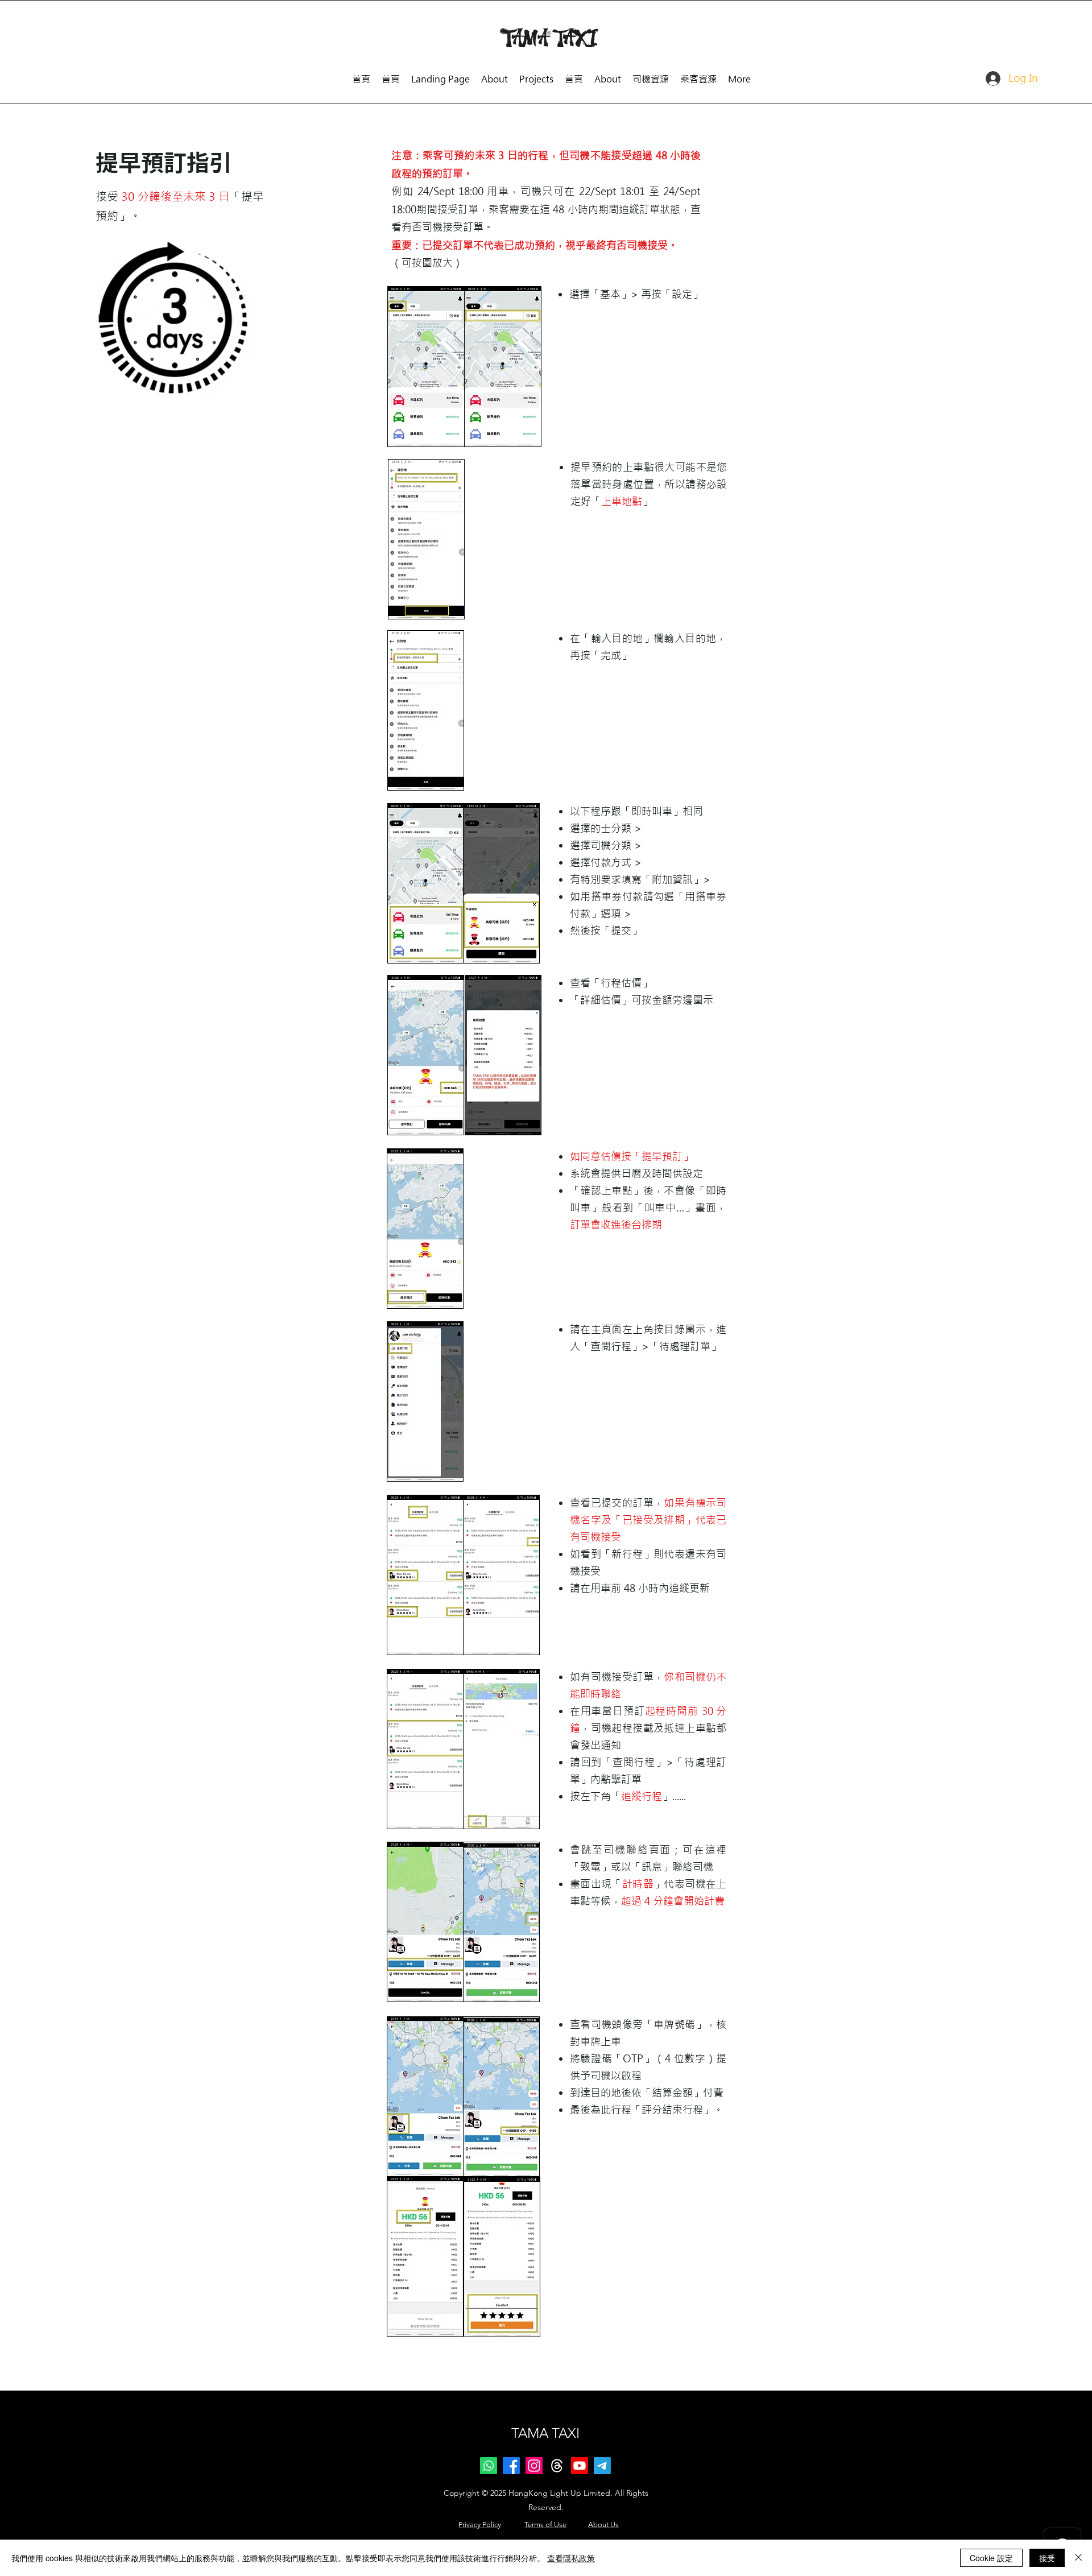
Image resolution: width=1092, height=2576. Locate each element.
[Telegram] (602, 2466)
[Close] (1078, 2558)
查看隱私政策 (571, 2558)
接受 (1047, 2558)
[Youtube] (580, 2466)
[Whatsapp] (489, 2466)
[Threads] (557, 2466)
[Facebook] (511, 2466)
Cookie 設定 (991, 2558)
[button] (651, 74)
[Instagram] (534, 2466)
